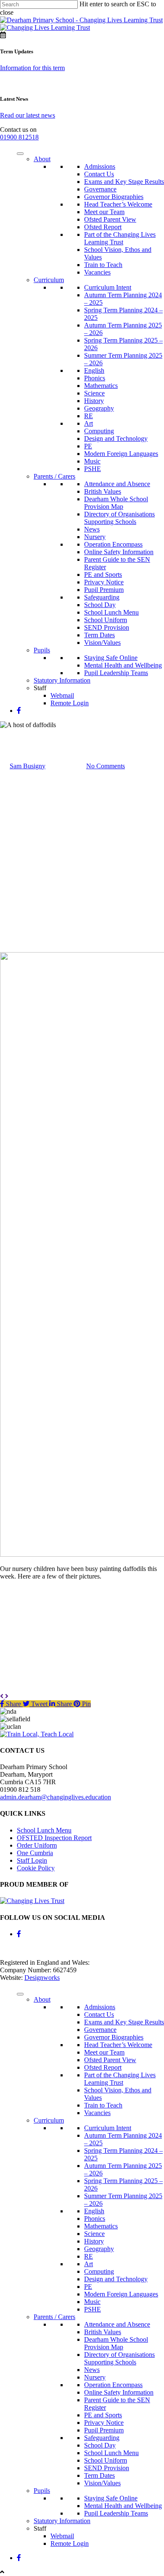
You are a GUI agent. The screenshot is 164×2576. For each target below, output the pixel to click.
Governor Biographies (114, 197)
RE (89, 416)
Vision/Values (102, 643)
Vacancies (97, 272)
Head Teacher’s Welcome (118, 204)
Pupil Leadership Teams (116, 673)
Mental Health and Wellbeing (123, 665)
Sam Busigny (28, 766)
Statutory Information (62, 680)
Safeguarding (102, 597)
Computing (99, 431)
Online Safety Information (119, 552)
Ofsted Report (103, 227)
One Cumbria (35, 1853)
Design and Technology (116, 438)
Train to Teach (103, 265)
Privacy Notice (104, 582)
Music (92, 461)
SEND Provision (107, 627)
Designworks (42, 1978)
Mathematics (101, 386)
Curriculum (49, 280)
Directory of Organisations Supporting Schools (119, 518)
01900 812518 (19, 137)
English (94, 370)
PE (88, 446)
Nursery (95, 537)
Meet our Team (104, 212)
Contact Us (99, 174)
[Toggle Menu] (20, 154)
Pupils (42, 650)
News (92, 529)
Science (94, 393)
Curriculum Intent (108, 287)
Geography (99, 408)
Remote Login (70, 703)
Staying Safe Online (111, 658)
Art (89, 423)
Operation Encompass (113, 544)
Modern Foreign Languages (121, 454)
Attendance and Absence (117, 484)
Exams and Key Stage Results (124, 182)
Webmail (62, 695)
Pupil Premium (104, 590)
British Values (103, 491)
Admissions (100, 166)
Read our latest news (28, 115)
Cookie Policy (36, 1868)
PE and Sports (103, 575)
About (42, 159)
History (94, 401)
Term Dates (99, 635)
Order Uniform (37, 1845)
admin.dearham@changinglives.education (56, 1797)
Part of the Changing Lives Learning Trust (120, 238)
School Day (100, 605)
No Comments (106, 766)
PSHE (93, 469)
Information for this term (32, 68)
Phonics (95, 378)
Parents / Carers (54, 476)
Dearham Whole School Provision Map (116, 503)
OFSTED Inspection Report (54, 1838)
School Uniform (106, 620)
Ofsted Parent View (110, 219)
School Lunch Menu (111, 612)
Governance (100, 189)
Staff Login (32, 1860)
